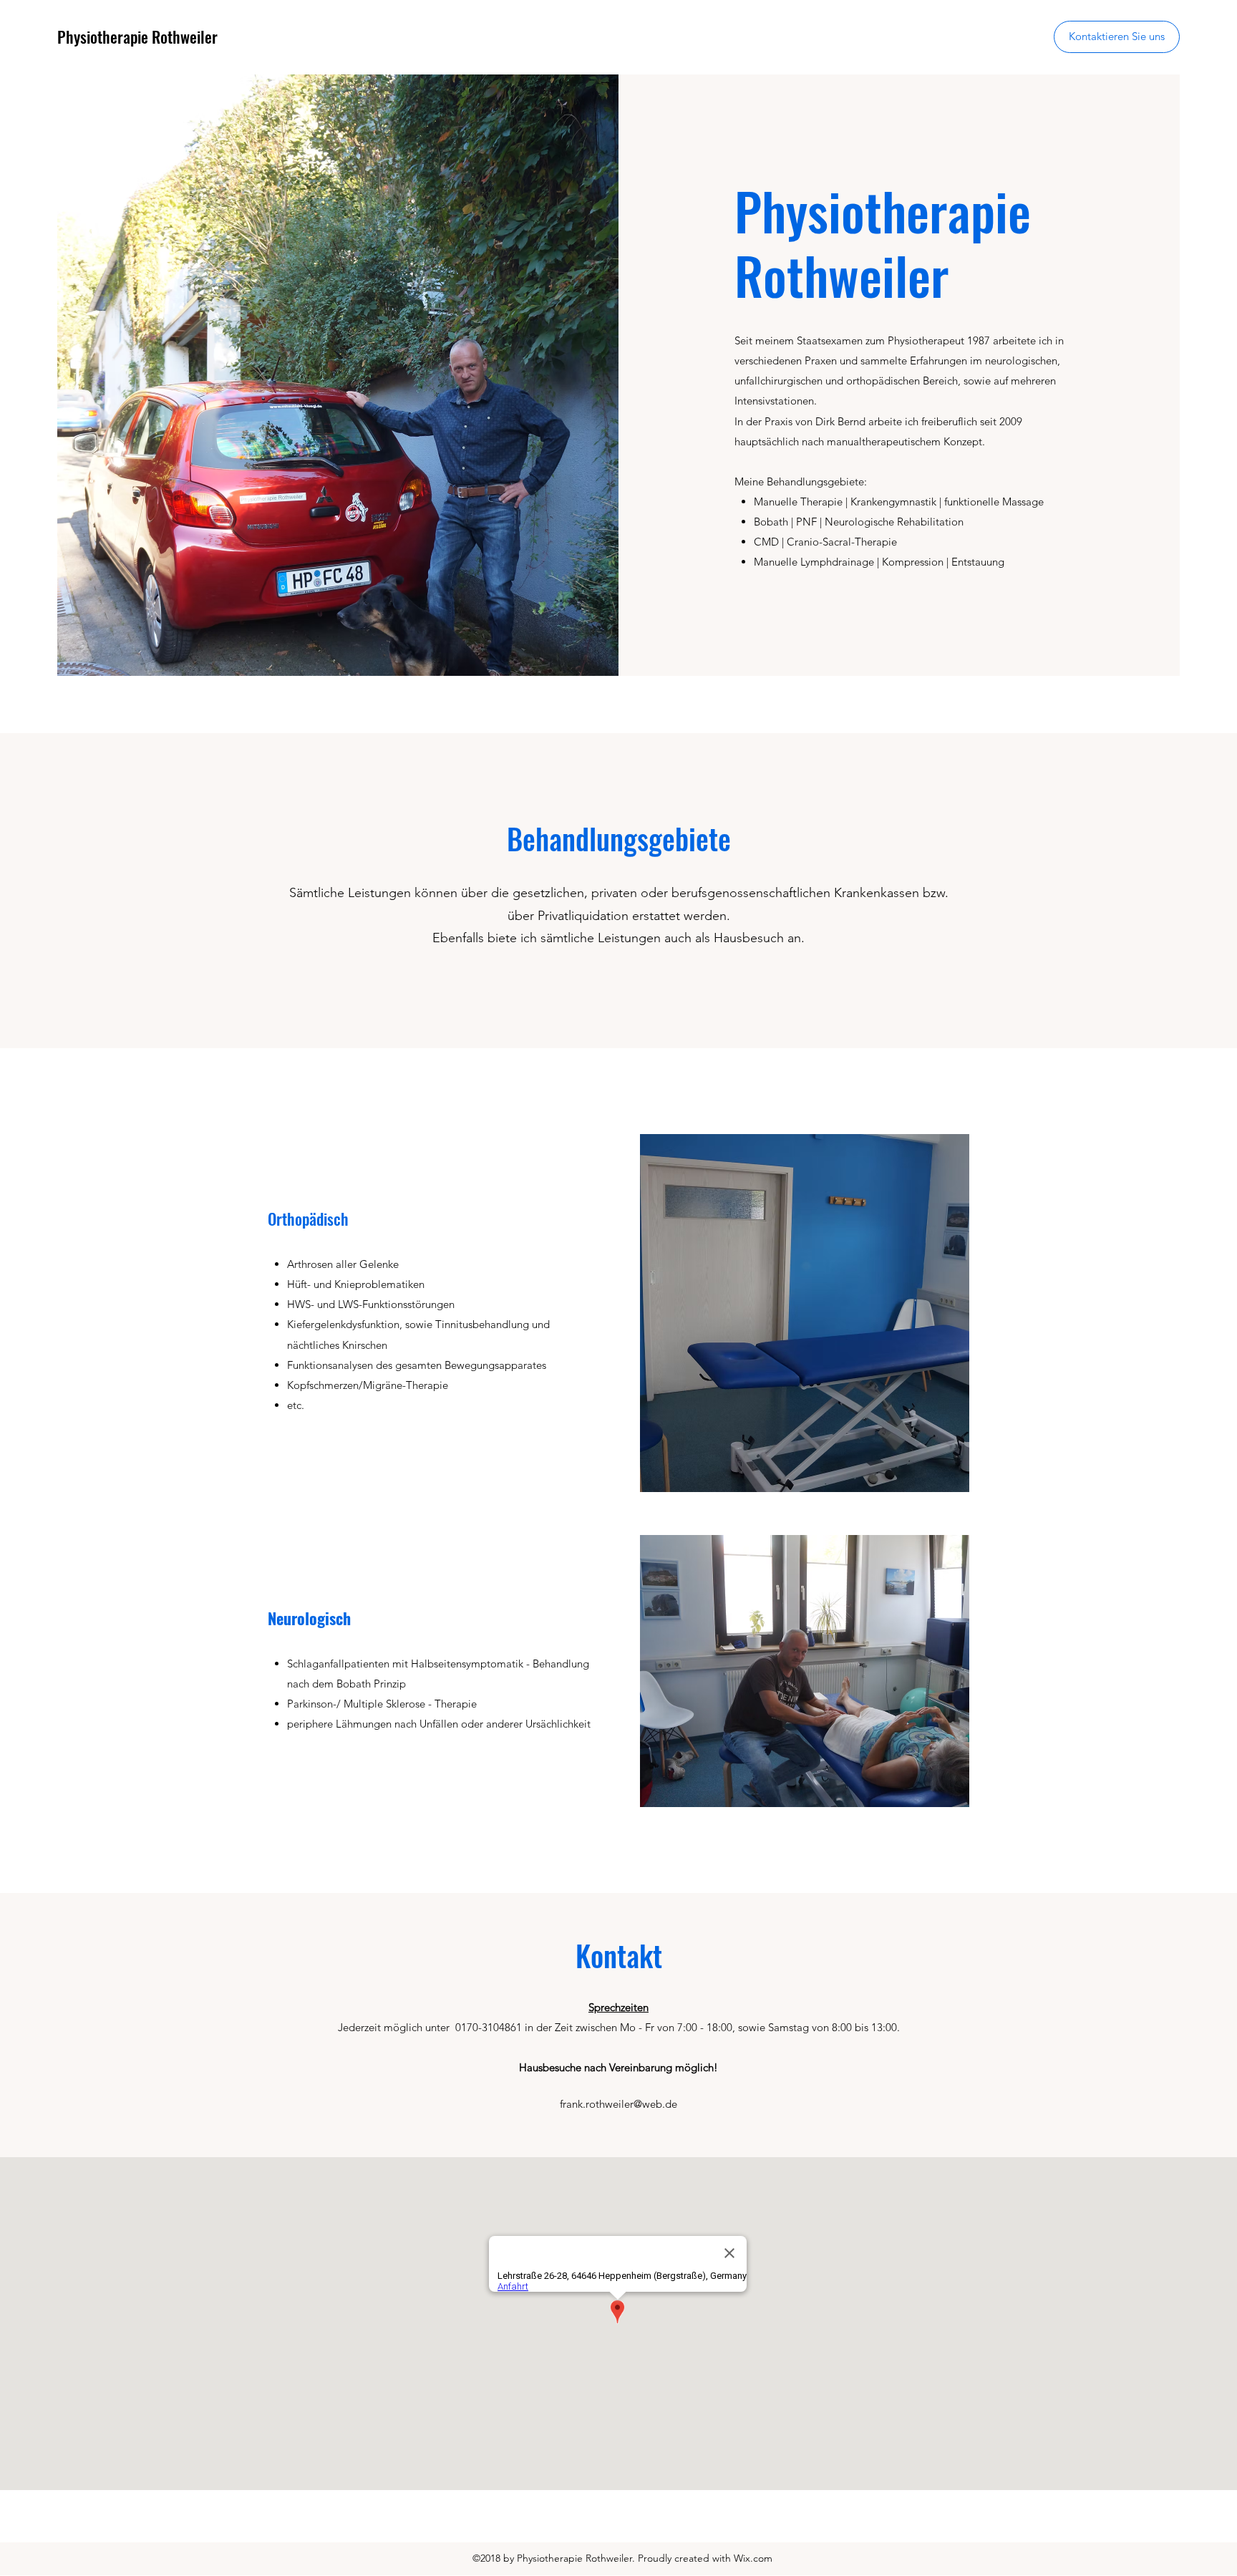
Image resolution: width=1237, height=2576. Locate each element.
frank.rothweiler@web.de (618, 2104)
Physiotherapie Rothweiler (137, 37)
